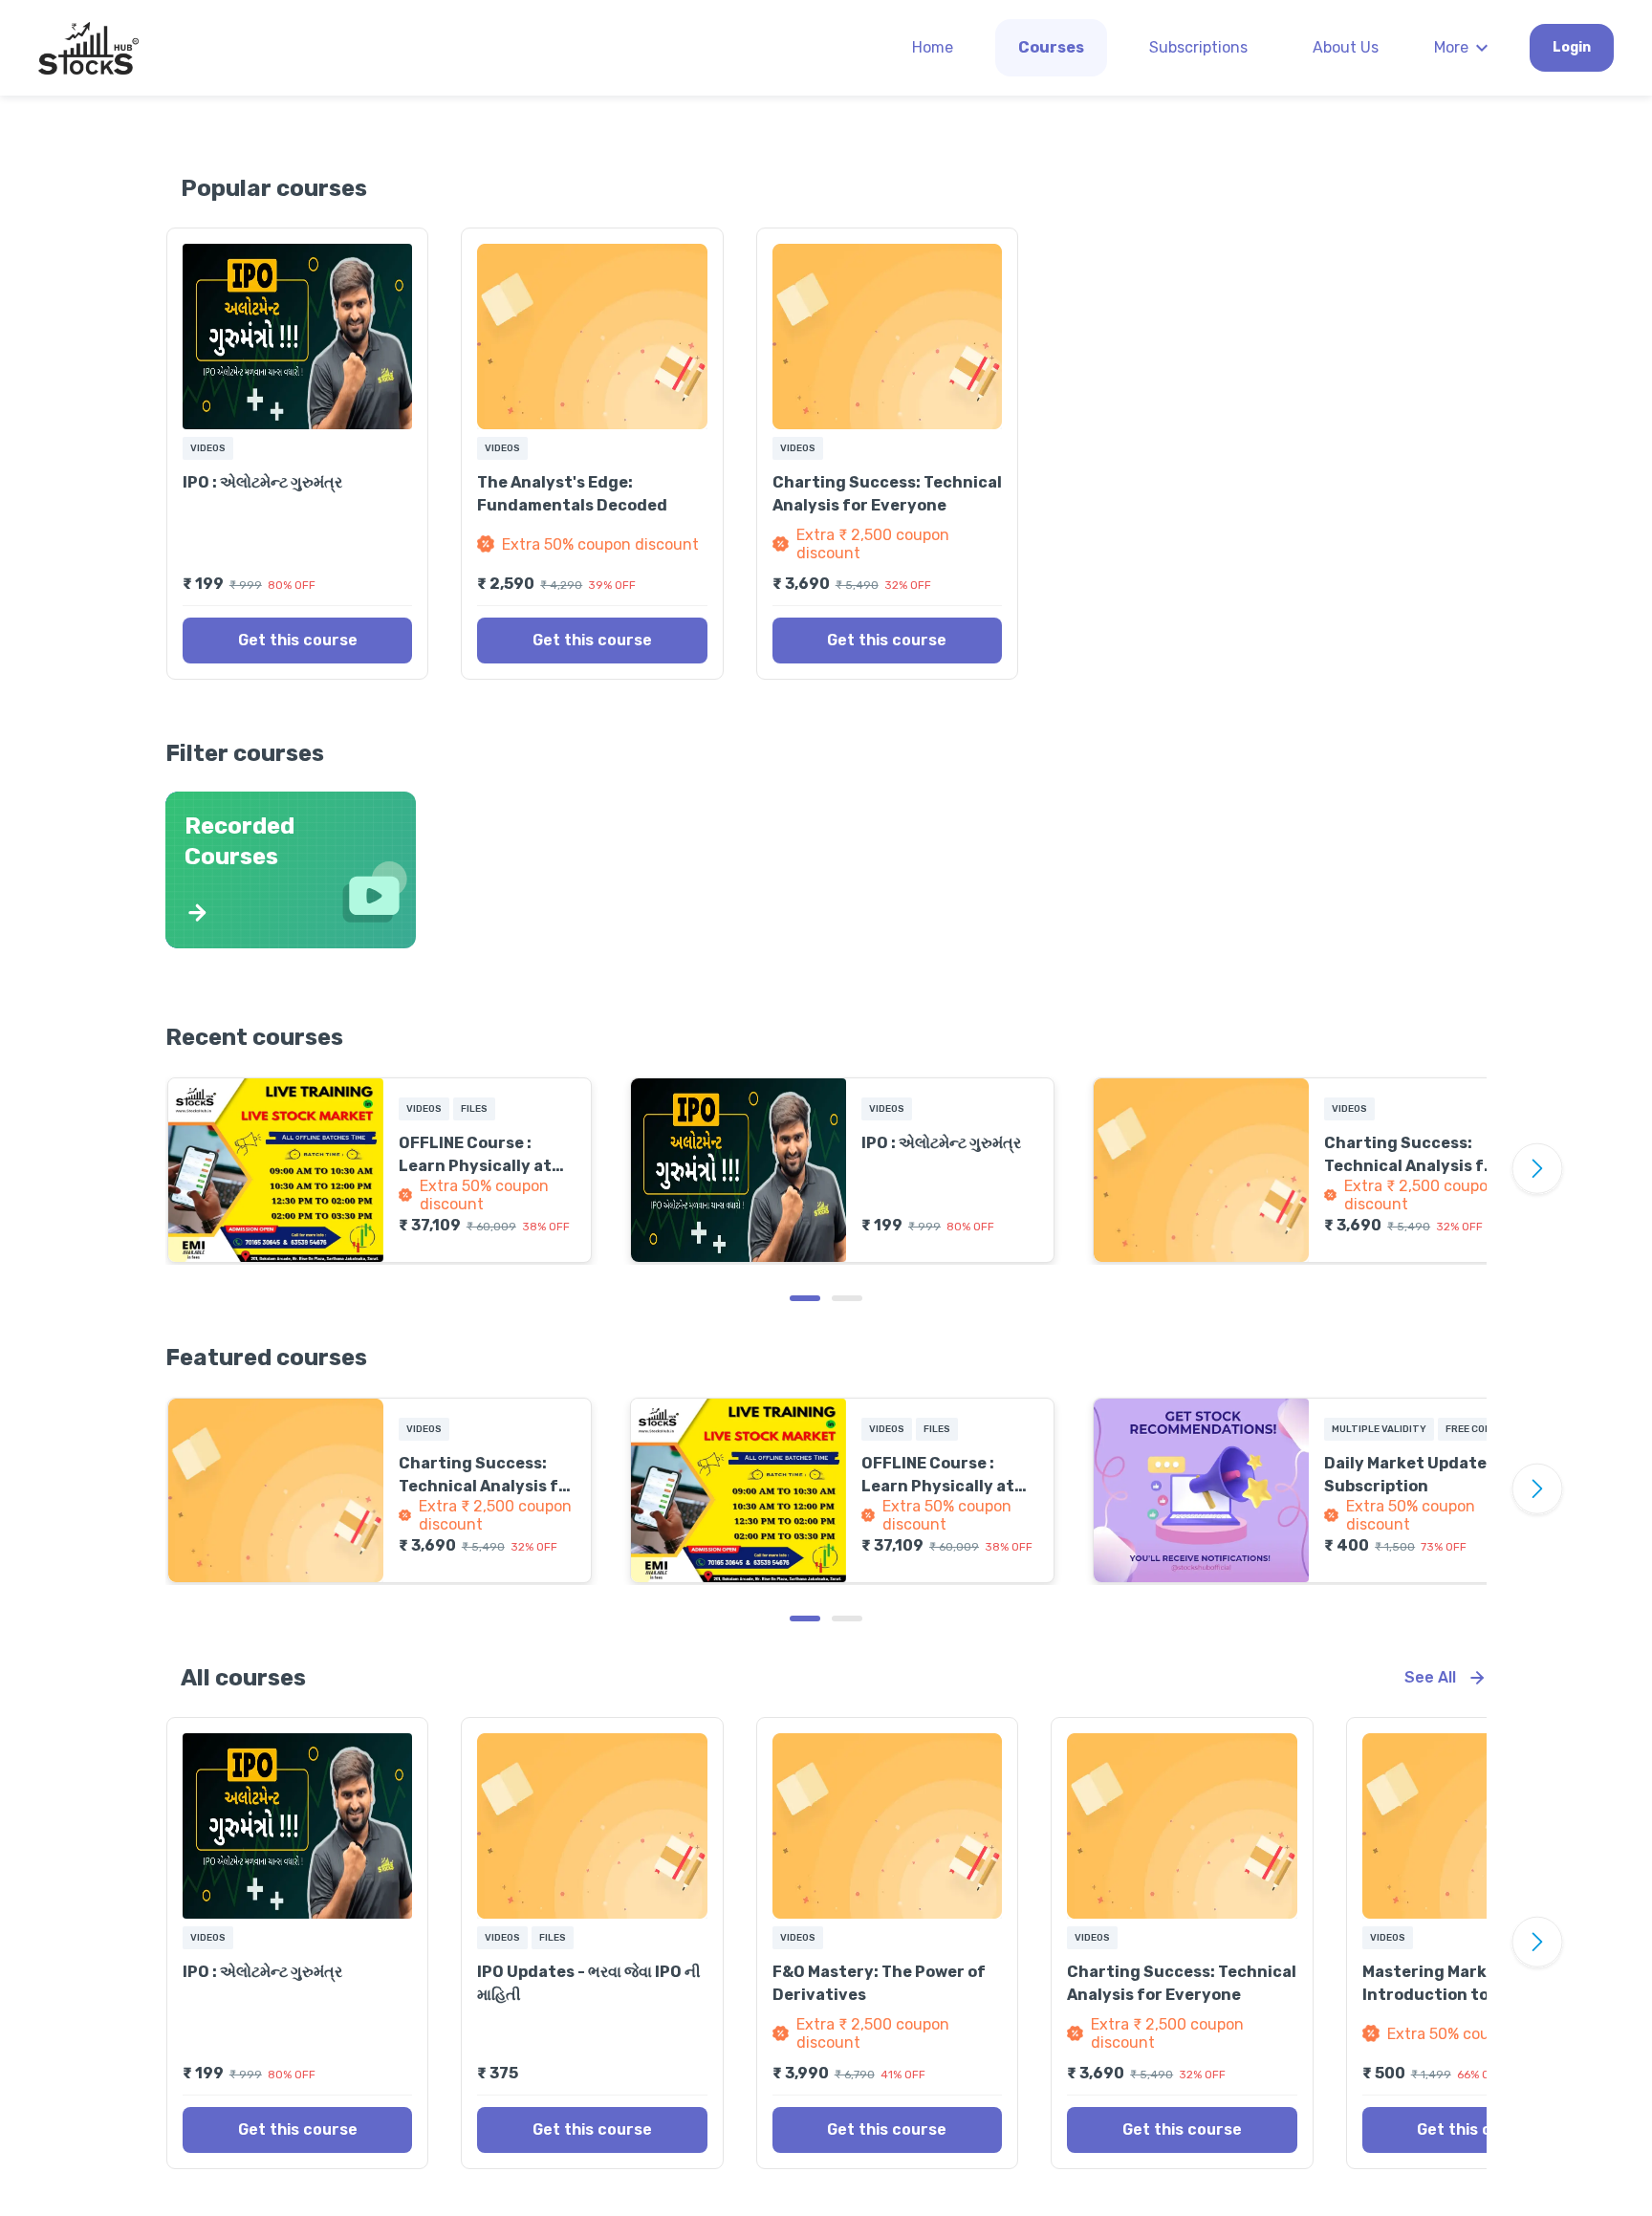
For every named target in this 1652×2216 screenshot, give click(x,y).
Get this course (298, 640)
